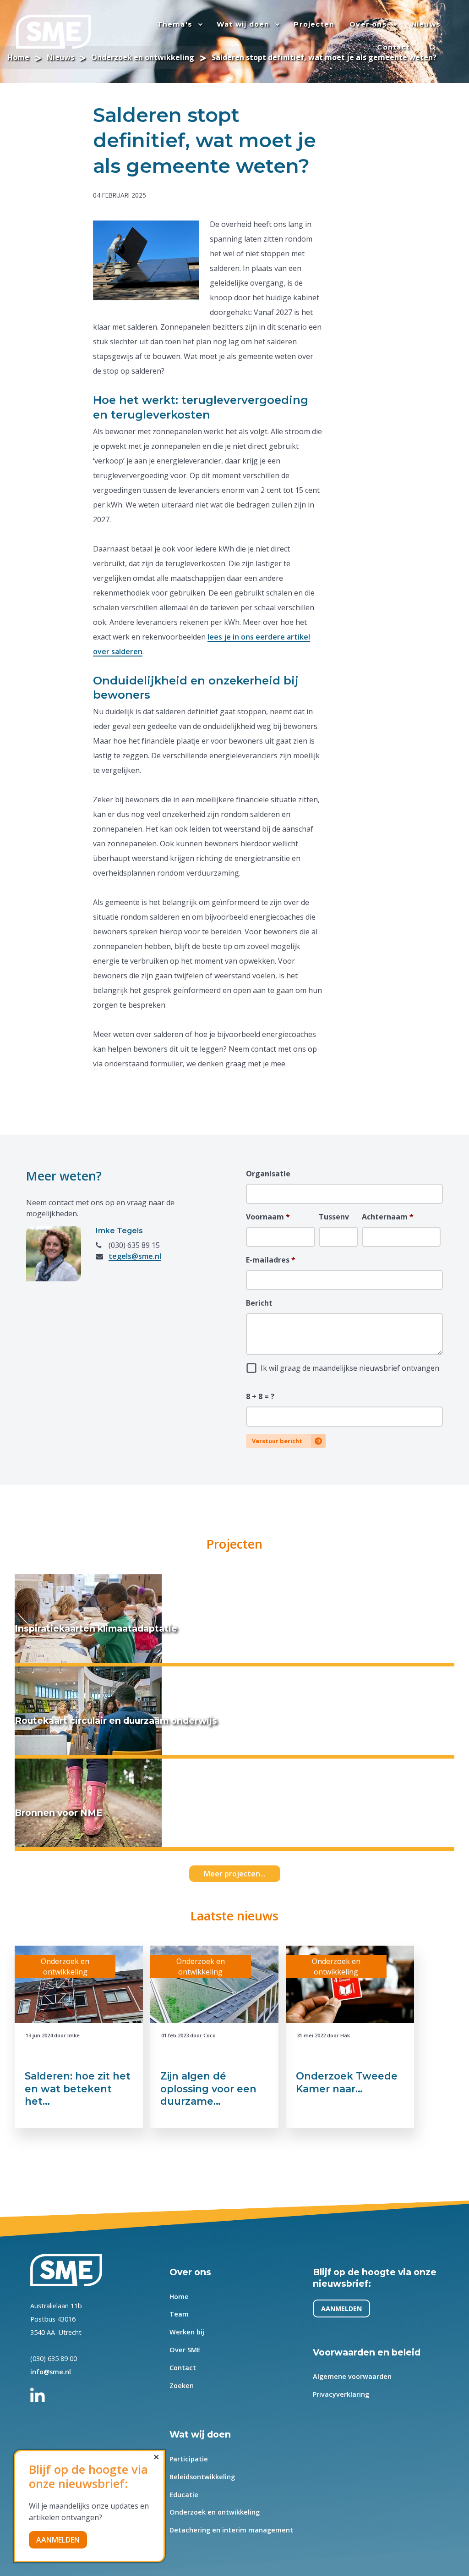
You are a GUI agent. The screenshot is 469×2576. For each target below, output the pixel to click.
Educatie (184, 2495)
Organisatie (268, 1174)
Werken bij (187, 2332)
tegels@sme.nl (135, 1256)
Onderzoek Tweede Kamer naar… (347, 2082)
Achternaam (388, 1217)
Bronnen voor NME (58, 1813)
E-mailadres (271, 1260)
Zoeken (182, 2386)
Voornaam (268, 1217)
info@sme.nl (51, 2372)
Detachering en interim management (231, 2530)
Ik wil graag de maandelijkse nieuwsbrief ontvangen (350, 1368)
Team (179, 2314)
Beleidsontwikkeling (202, 2477)
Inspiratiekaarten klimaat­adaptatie (96, 1628)
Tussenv (334, 1217)
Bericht (259, 1303)
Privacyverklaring (341, 2394)
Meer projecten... (235, 1874)
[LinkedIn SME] (43, 2392)
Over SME (185, 2350)
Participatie (189, 2459)
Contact (183, 2368)
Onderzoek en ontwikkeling (215, 2512)
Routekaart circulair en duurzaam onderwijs (116, 1721)
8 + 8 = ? (260, 1396)
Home (179, 2297)
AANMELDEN (342, 2308)
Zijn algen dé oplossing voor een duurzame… (208, 2088)
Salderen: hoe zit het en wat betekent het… (78, 2088)
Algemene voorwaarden (353, 2376)
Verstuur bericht (277, 1441)
